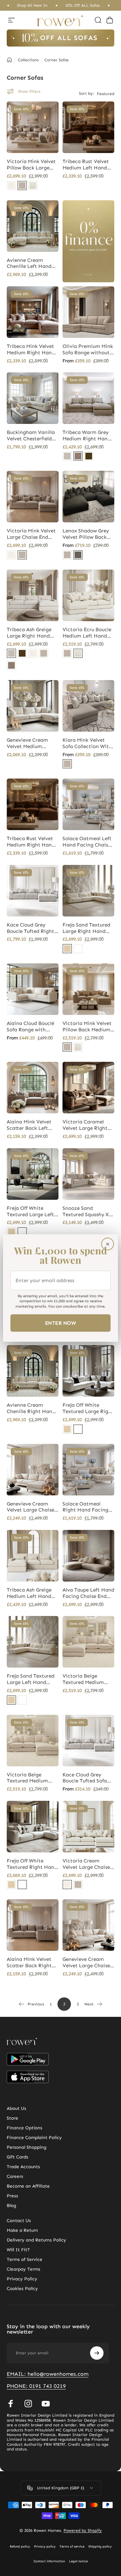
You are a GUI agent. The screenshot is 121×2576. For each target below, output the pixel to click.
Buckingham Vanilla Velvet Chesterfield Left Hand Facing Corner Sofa (31, 436)
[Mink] (22, 186)
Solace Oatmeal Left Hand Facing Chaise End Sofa (87, 842)
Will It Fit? (18, 2250)
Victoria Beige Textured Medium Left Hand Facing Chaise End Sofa (84, 1679)
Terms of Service (25, 2260)
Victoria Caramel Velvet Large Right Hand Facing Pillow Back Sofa (86, 1125)
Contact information (49, 2561)
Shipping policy (100, 2547)
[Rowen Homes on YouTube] (46, 2404)
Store (12, 2118)
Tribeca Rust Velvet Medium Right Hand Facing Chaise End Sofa (31, 842)
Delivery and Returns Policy (36, 2240)
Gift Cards (17, 2157)
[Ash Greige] (67, 456)
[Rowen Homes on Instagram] (28, 2404)
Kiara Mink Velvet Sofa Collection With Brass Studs (87, 743)
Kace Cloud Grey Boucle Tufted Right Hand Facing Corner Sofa (31, 928)
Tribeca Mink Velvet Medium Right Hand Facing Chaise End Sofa (31, 350)
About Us (16, 2109)
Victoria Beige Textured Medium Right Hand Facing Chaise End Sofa (30, 1778)
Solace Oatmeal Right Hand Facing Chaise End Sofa (85, 1507)
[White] (78, 949)
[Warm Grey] (78, 456)
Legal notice (78, 2561)
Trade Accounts (23, 2167)
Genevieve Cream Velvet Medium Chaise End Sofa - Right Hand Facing (30, 743)
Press (12, 2196)
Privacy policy (45, 2547)
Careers (15, 2177)
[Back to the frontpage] (9, 60)
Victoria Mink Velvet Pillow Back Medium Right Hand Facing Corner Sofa (87, 1027)
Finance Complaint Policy (34, 2138)
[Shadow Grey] (78, 555)
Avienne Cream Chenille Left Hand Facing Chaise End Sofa (29, 264)
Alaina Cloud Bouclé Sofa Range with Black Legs (30, 1027)
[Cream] (11, 186)
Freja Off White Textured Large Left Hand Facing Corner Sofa (31, 1211)
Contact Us (19, 2221)
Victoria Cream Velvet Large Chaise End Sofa (86, 1864)
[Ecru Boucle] (33, 186)
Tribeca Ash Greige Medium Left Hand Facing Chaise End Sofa (29, 1593)
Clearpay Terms (24, 2269)
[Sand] (67, 949)
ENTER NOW (61, 1323)
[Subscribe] (97, 2353)
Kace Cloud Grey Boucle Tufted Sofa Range (85, 1778)
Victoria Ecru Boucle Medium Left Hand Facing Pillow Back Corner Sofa (87, 633)
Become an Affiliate (28, 2186)
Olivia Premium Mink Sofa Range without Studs (88, 350)
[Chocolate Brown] (89, 456)
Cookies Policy (22, 2289)
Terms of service (72, 2547)
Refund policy (20, 2547)
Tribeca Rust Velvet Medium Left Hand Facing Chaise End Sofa (86, 165)
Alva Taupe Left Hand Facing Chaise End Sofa (88, 1593)
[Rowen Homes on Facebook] (11, 2404)
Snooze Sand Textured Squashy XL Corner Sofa (87, 1211)
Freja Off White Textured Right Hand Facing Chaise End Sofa (32, 1864)
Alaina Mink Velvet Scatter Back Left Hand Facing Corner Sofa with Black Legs (31, 1125)
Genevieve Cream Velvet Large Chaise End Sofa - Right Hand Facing (30, 1507)
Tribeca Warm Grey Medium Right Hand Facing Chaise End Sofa (87, 436)
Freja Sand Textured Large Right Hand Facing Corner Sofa (86, 928)
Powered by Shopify (83, 2530)
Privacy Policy (22, 2279)
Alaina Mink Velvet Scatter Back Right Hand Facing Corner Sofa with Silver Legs (31, 1963)
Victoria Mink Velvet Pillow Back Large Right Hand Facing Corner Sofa (31, 165)
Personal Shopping (27, 2147)
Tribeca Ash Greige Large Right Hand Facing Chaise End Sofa (29, 633)
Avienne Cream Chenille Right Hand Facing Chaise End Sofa (31, 1408)
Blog (11, 2206)
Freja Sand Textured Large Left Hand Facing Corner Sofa (31, 1679)
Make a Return (22, 2230)
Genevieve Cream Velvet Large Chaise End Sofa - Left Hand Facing (87, 1963)
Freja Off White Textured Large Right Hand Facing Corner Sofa (88, 1408)
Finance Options (25, 2128)
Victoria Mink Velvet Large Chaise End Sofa (31, 534)
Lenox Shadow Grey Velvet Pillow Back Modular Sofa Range (86, 534)
